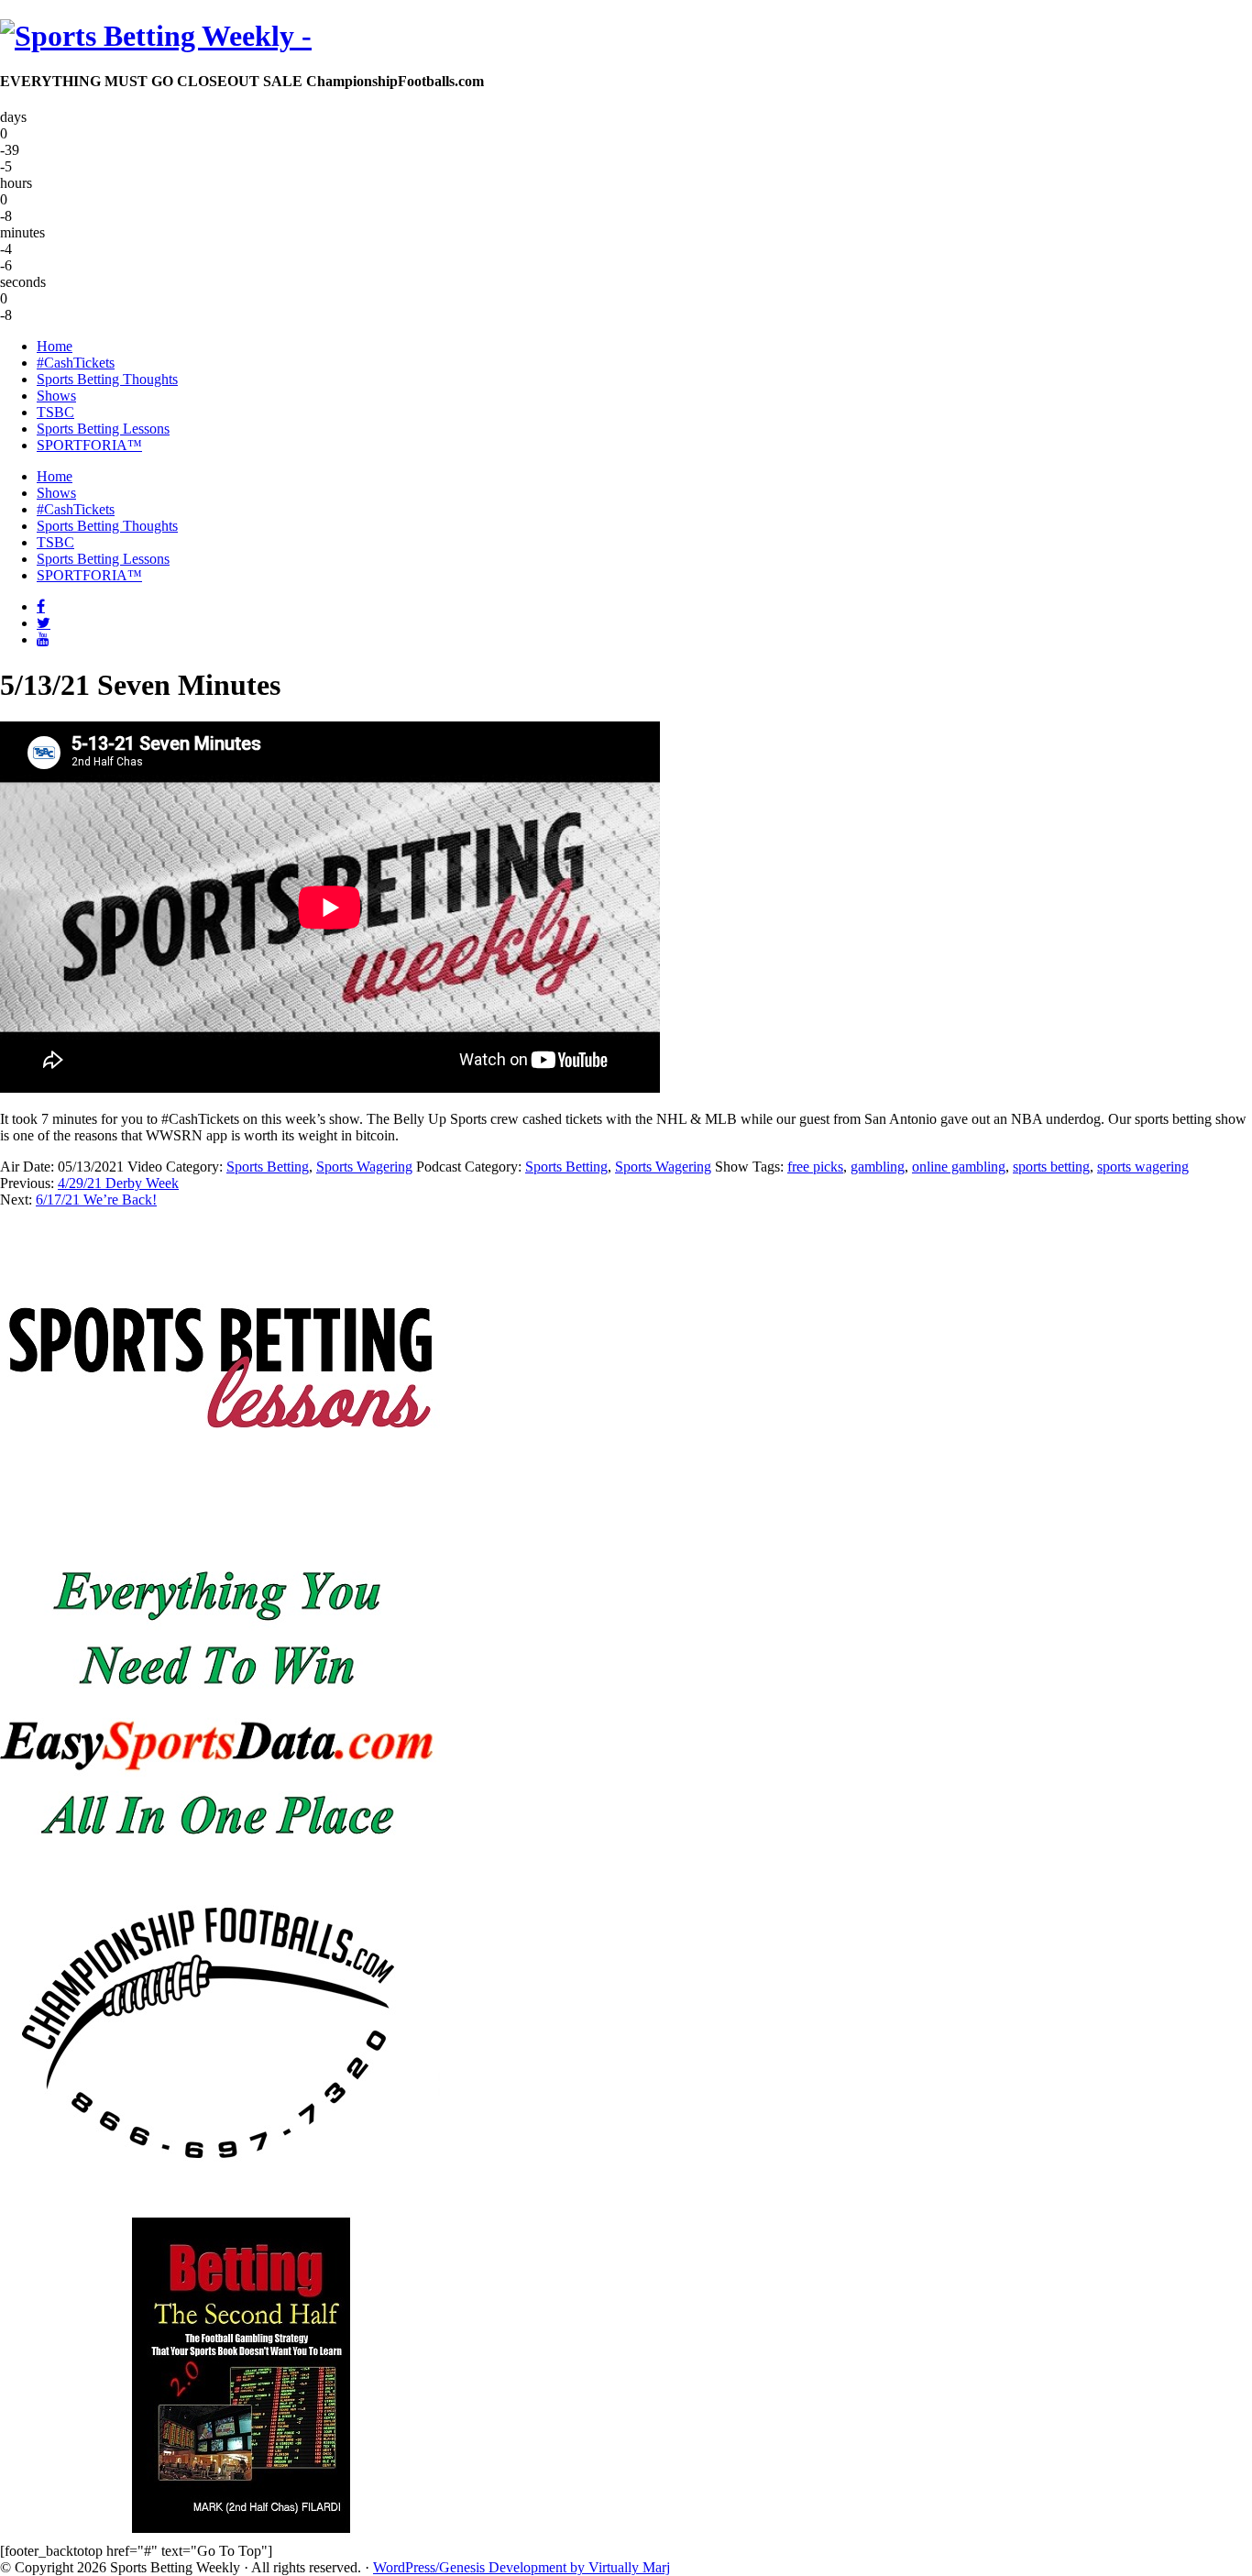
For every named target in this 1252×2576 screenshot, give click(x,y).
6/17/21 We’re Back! (96, 1200)
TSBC (55, 542)
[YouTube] (43, 639)
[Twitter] (44, 622)
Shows (56, 493)
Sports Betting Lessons (103, 559)
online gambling (959, 1167)
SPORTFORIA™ (89, 575)
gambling (878, 1167)
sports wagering (1143, 1167)
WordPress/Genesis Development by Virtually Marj (522, 2567)
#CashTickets (76, 509)
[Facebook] (41, 606)
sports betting (1051, 1167)
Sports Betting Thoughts (107, 526)
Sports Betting (268, 1167)
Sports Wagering (364, 1167)
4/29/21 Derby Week (118, 1183)
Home (55, 476)
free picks (815, 1167)
